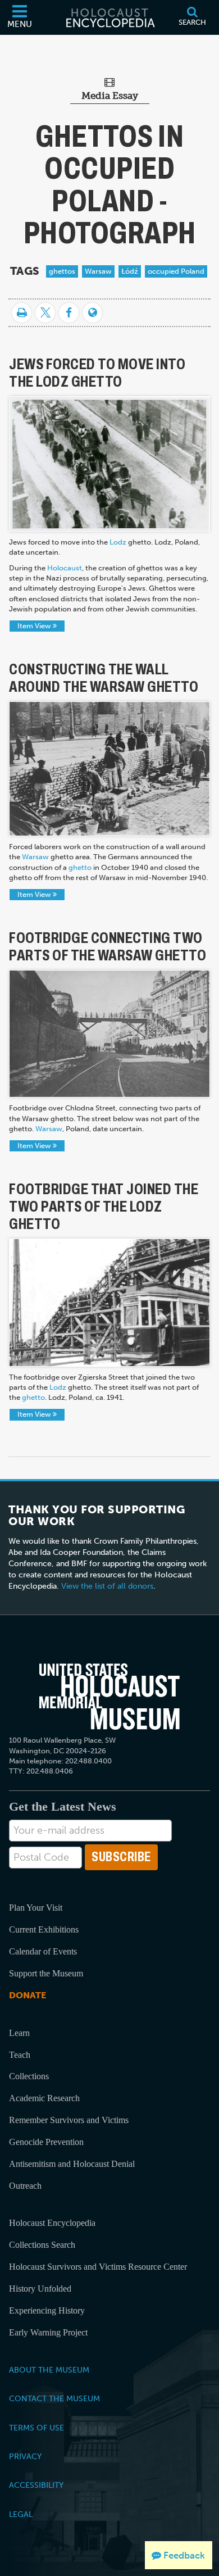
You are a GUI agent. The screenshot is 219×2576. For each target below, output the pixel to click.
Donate (28, 1995)
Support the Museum (46, 1973)
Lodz (118, 542)
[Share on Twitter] (45, 313)
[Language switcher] (92, 313)
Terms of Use (36, 2428)
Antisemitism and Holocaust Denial (72, 2164)
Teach (20, 2055)
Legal (21, 2514)
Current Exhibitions (44, 1929)
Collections (29, 2076)
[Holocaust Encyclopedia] (109, 17)
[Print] (22, 313)
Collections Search (42, 2245)
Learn (19, 2033)
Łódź (130, 271)
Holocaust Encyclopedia (52, 2223)
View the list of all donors (107, 1586)
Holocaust (65, 568)
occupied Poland (176, 271)
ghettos (62, 271)
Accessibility (36, 2485)
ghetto (80, 867)
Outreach (25, 2186)
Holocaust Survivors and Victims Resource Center (98, 2267)
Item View (35, 626)
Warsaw (98, 271)
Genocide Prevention (46, 2142)
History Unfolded (40, 2289)
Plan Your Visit (36, 1908)
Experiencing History (47, 2310)
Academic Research (44, 2098)
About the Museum (49, 2370)
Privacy (25, 2456)
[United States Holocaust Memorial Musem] (110, 1697)
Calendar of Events (43, 1951)
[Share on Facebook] (69, 313)
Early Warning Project (48, 2332)
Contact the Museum (54, 2398)
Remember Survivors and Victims (69, 2120)
